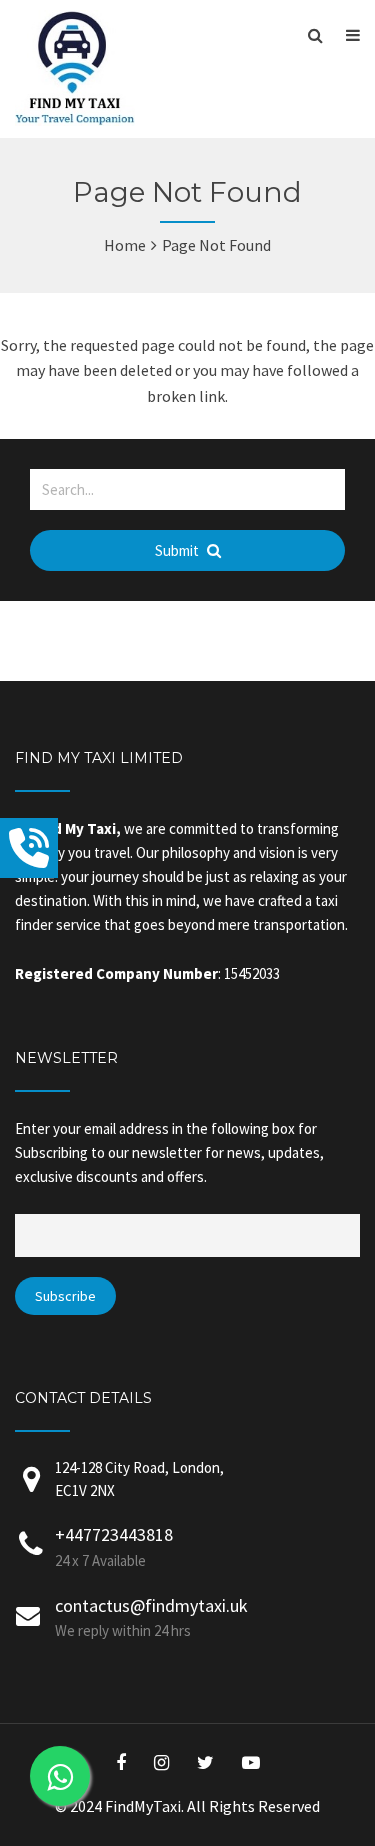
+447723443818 (114, 1534)
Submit (178, 550)
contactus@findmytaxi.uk (151, 1605)
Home (125, 245)
